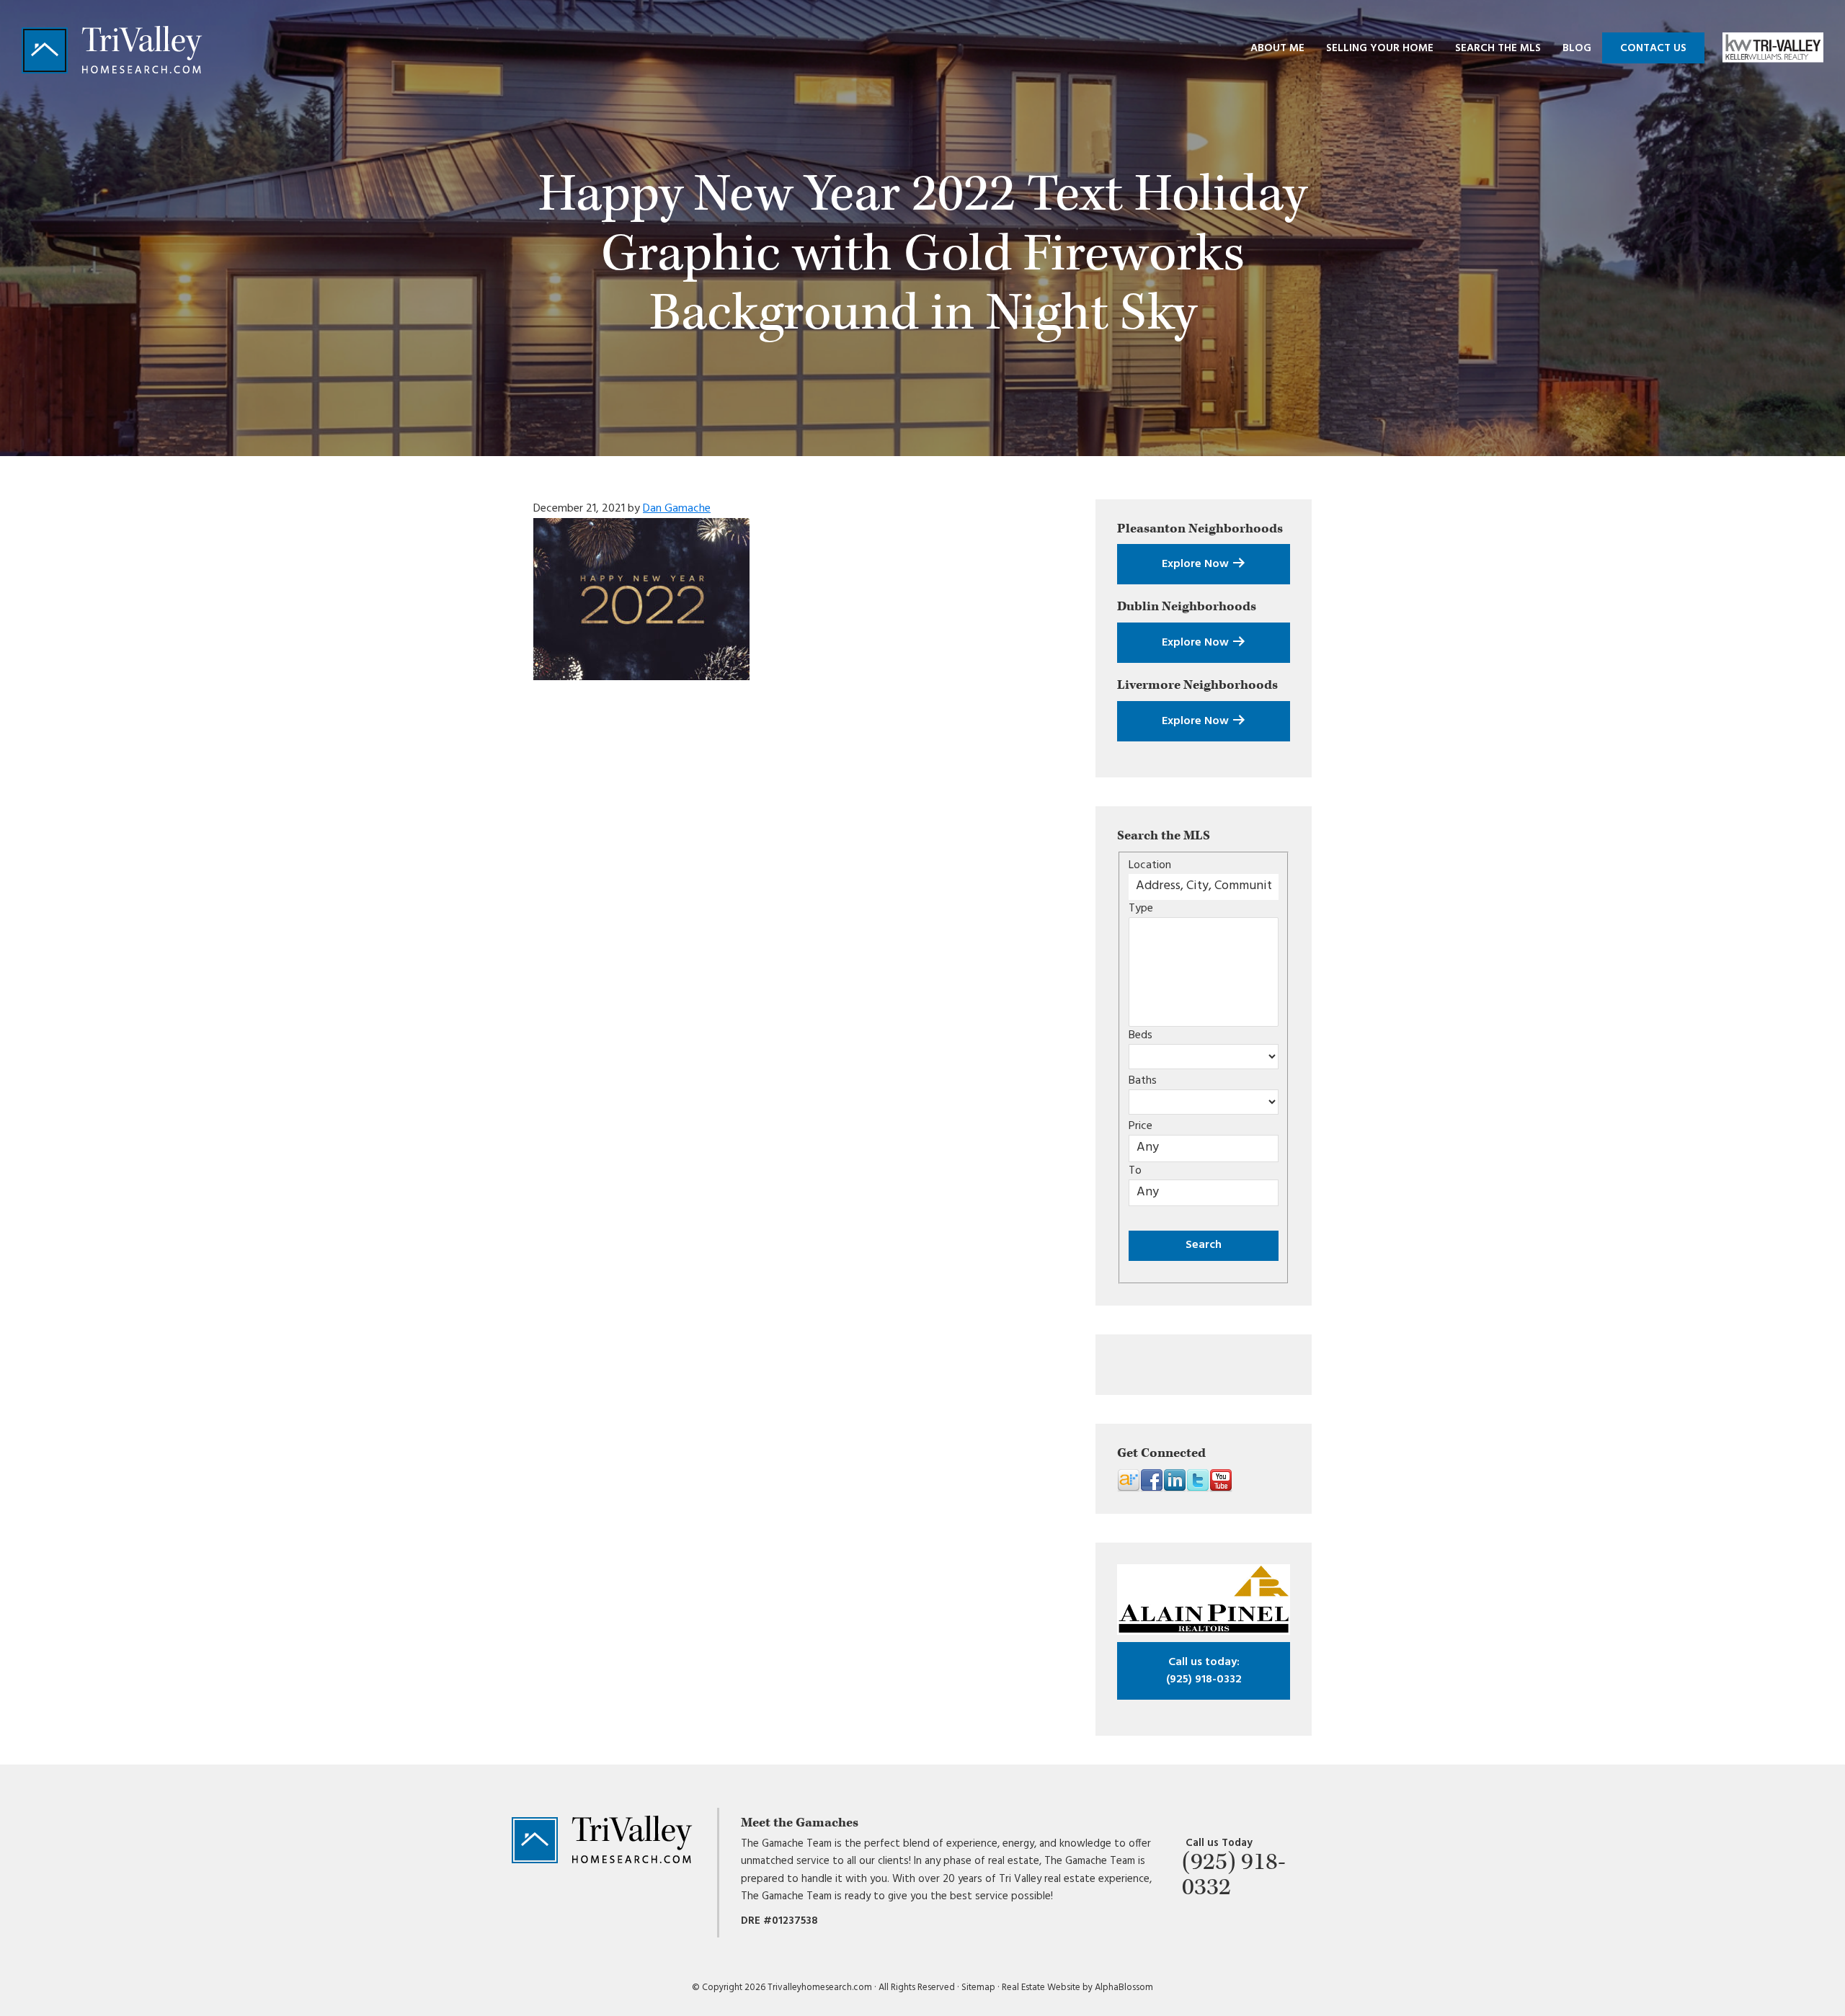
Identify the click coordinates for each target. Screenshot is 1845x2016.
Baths (1143, 1081)
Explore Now (1197, 564)
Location (1150, 865)
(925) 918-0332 (1204, 1671)
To (1135, 1171)
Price (1141, 1126)
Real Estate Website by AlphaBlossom (1077, 1988)
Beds (1141, 1035)
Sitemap (978, 1988)
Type (1141, 909)
